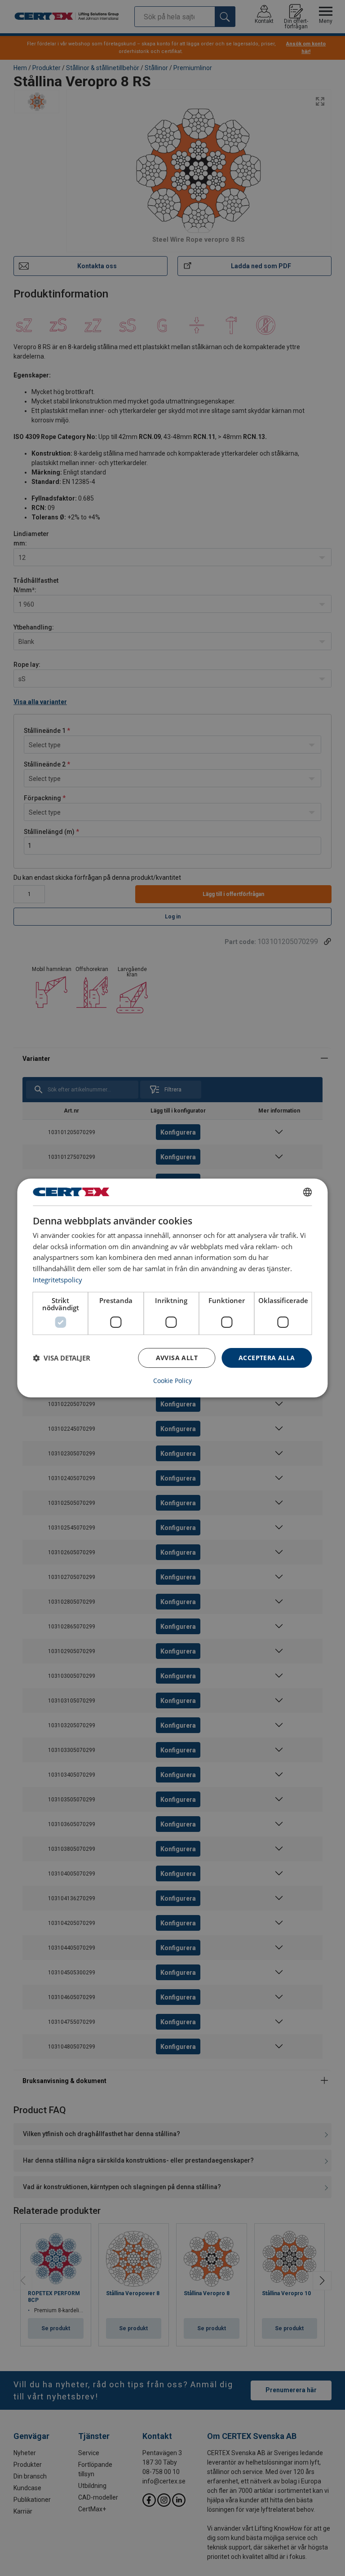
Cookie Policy (172, 1381)
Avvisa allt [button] (177, 1358)
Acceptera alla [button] (267, 1358)
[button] (62, 1358)
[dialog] (172, 1288)
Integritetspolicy (57, 1280)
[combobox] (308, 1192)
